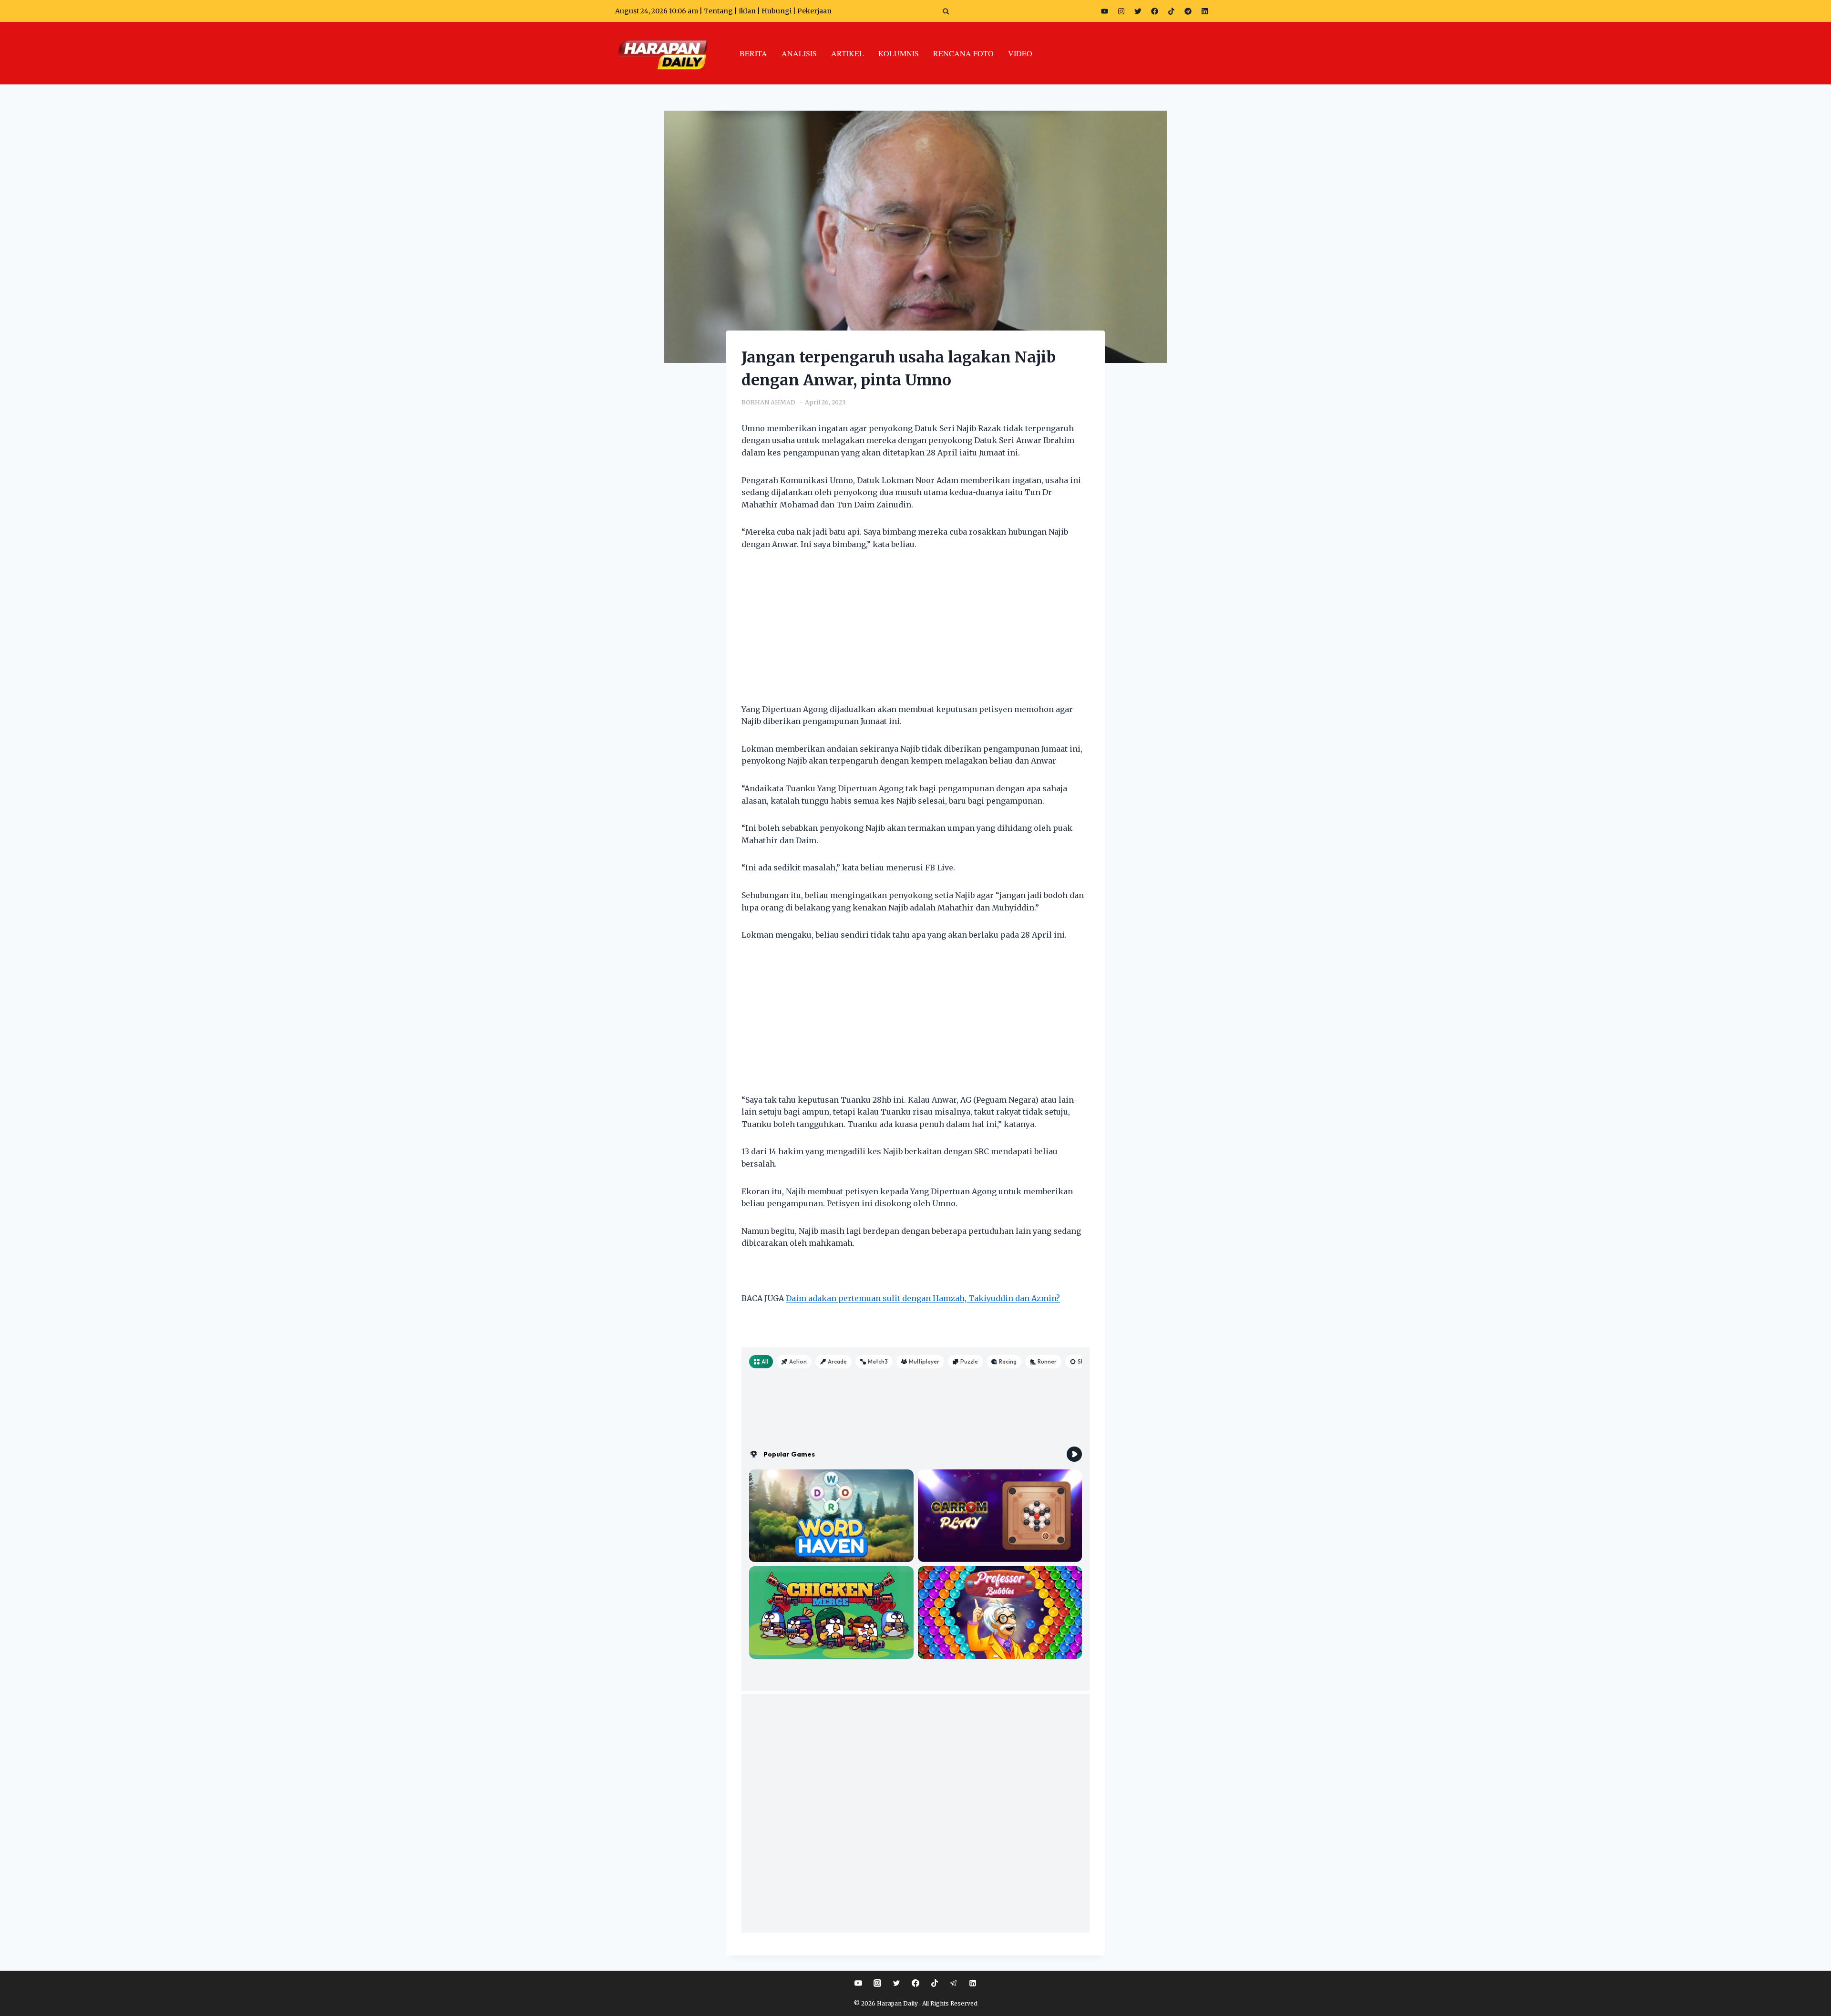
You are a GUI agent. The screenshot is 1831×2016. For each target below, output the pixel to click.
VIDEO (1020, 53)
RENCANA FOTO (963, 53)
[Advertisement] (915, 633)
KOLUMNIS (899, 53)
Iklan (747, 11)
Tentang (718, 11)
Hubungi (777, 11)
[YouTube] (858, 1983)
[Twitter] (1138, 11)
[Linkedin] (973, 1983)
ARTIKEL (848, 53)
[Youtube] (1104, 11)
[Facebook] (1154, 11)
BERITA (753, 53)
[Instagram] (1121, 11)
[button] (946, 11)
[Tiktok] (1171, 11)
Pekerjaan (814, 11)
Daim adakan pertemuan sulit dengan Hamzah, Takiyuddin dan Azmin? (923, 1298)
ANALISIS (799, 53)
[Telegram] (1188, 11)
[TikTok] (935, 1983)
